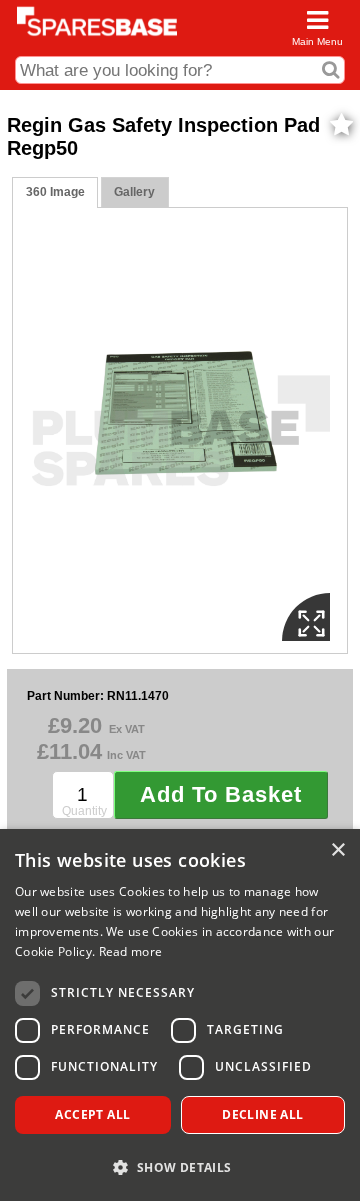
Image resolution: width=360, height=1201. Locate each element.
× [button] (337, 850)
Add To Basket (221, 794)
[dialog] (180, 1015)
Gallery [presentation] (134, 192)
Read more (131, 951)
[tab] (55, 192)
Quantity (84, 811)
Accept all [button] (92, 1114)
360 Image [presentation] (55, 192)
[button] (180, 1166)
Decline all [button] (262, 1114)
